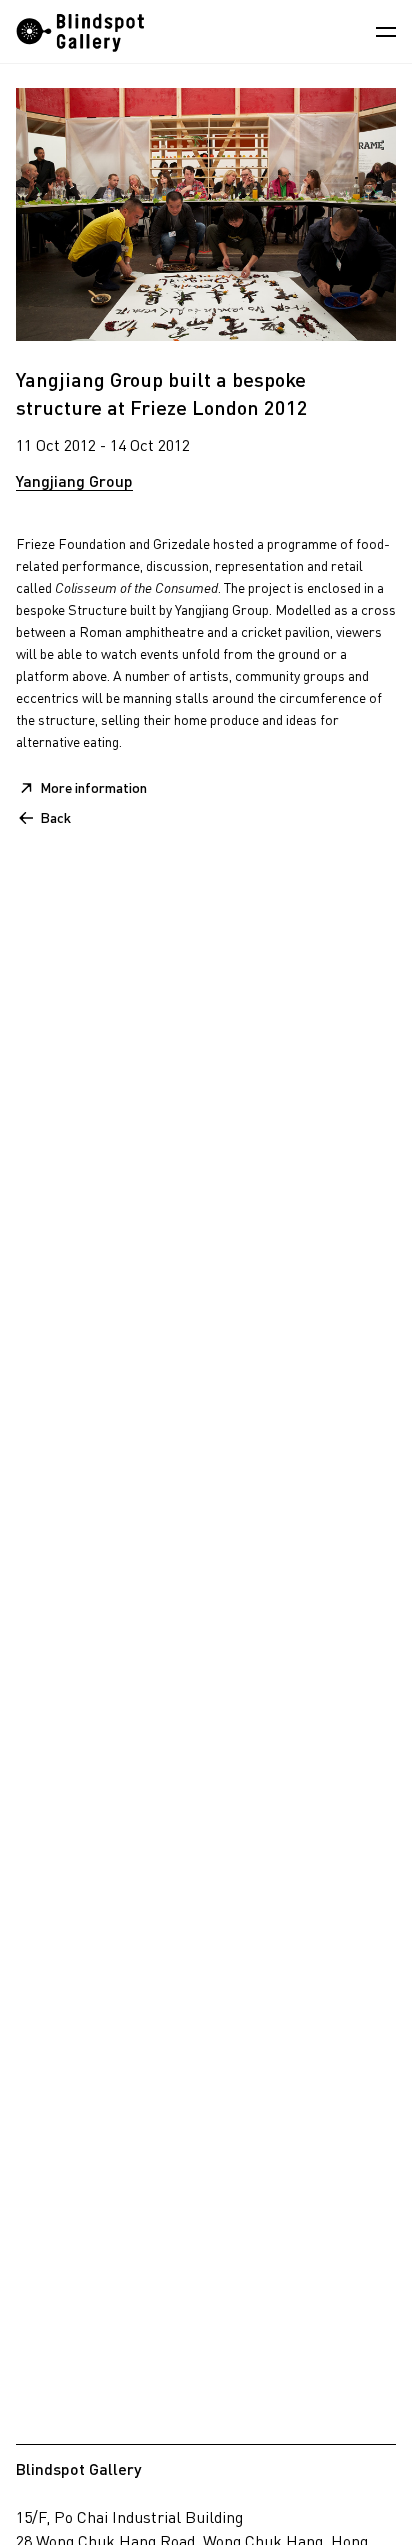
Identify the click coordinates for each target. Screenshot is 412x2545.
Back (55, 817)
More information (93, 787)
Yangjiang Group (74, 480)
